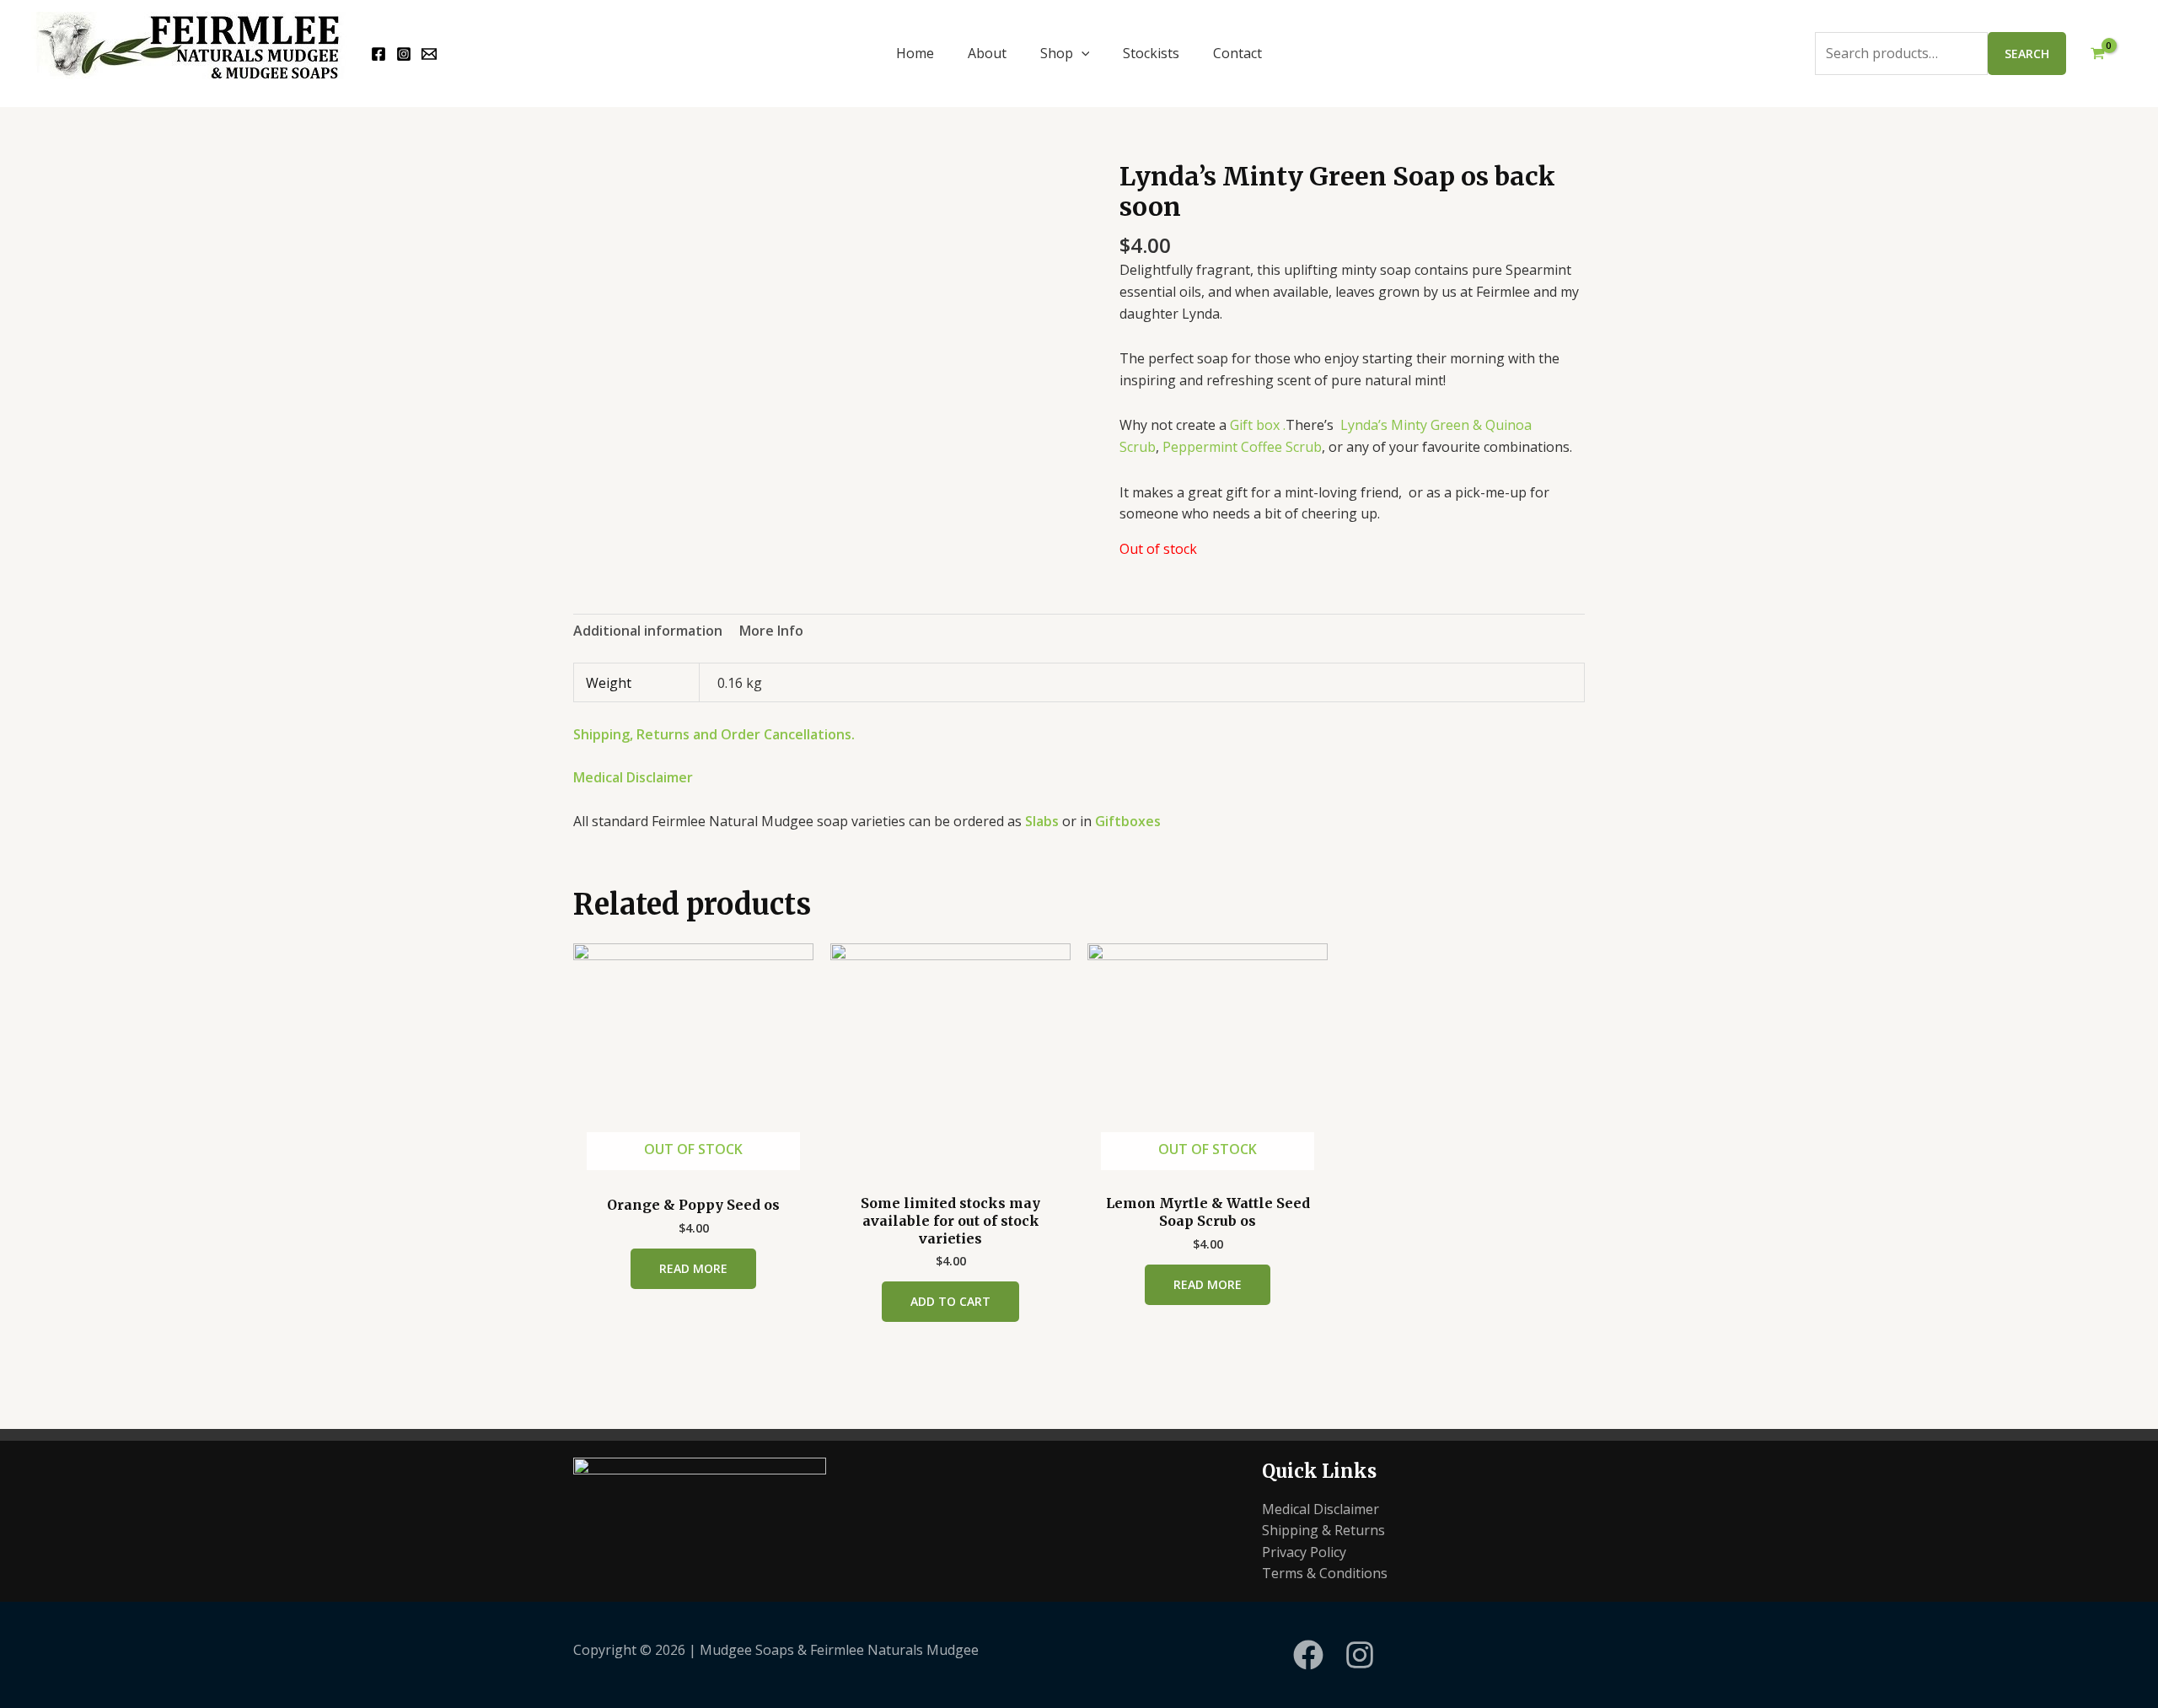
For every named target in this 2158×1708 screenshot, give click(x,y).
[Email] (429, 54)
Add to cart (950, 1301)
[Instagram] (404, 54)
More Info (771, 631)
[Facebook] (378, 54)
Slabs (1044, 821)
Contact (1237, 53)
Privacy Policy (1304, 1552)
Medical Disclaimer (633, 777)
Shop (1057, 53)
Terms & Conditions (1325, 1573)
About (987, 53)
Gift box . (1258, 425)
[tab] (648, 631)
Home (915, 53)
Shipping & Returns (1323, 1530)
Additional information (648, 631)
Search (2027, 54)
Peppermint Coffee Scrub (1242, 447)
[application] (1082, 53)
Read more (693, 1268)
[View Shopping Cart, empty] (2097, 54)
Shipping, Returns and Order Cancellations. (714, 734)
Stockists (1151, 53)
